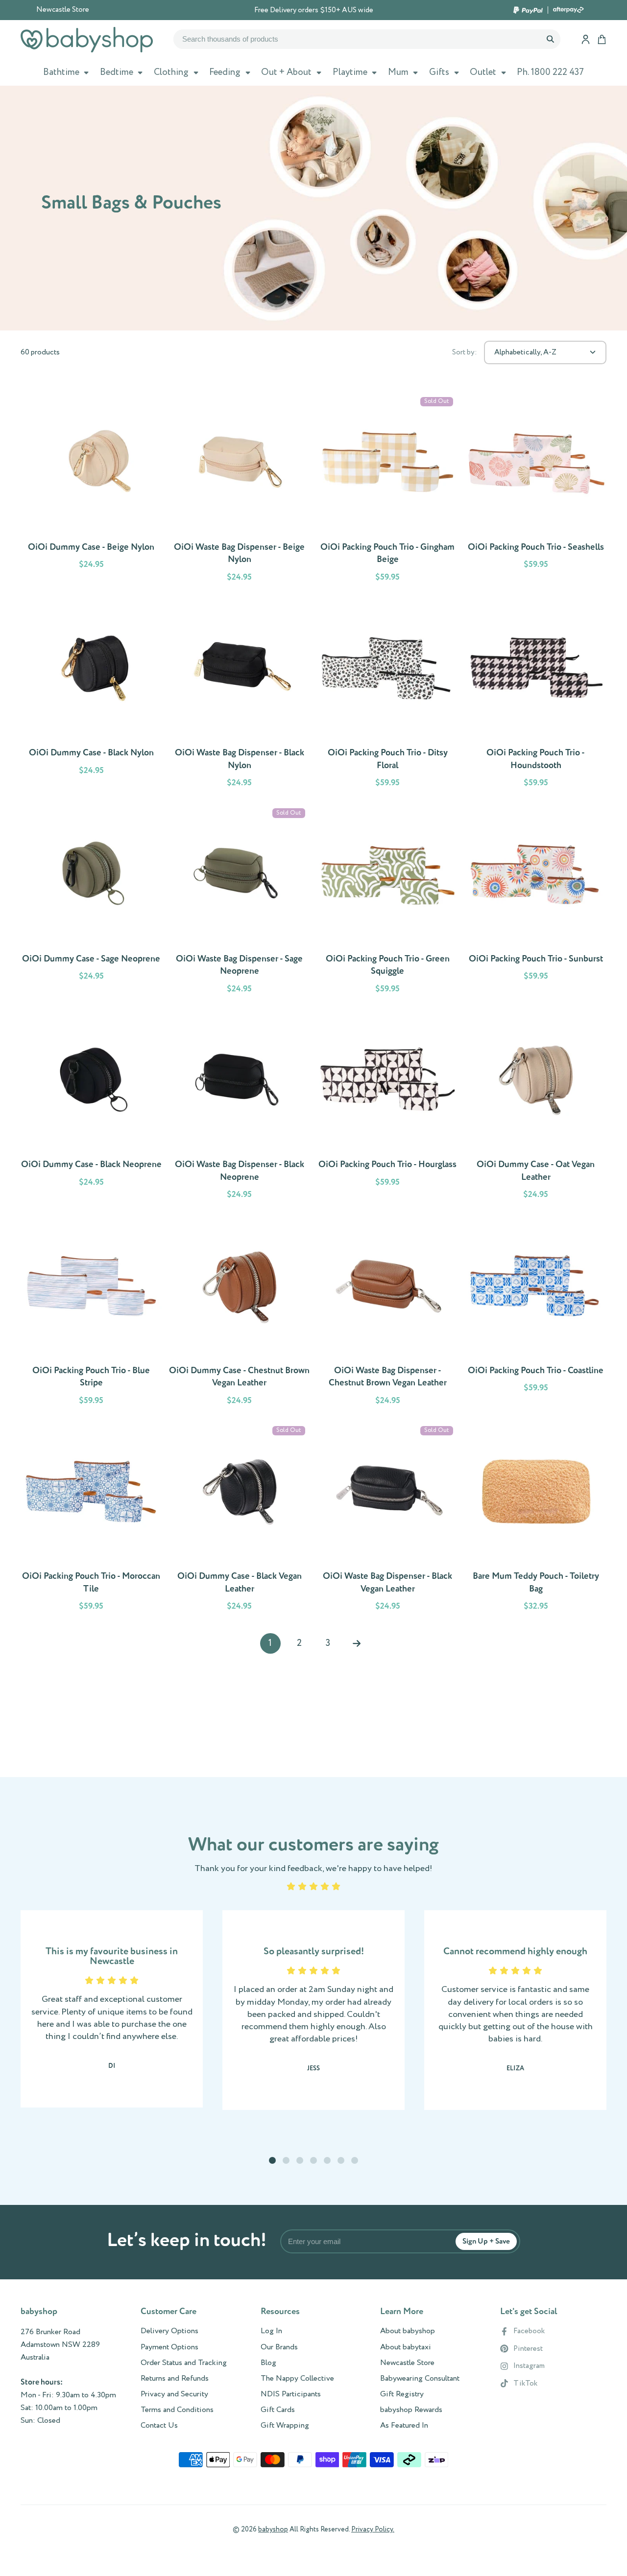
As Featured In (404, 2426)
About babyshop (408, 2331)
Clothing (171, 72)
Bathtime (61, 72)
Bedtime (117, 72)
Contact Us (159, 2426)
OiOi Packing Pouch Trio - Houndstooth (536, 697)
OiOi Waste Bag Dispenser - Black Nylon (240, 697)
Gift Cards (278, 2410)
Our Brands (279, 2347)
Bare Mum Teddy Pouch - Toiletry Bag (536, 1520)
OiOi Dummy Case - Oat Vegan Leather (536, 1108)
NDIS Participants (291, 2394)
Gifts (439, 72)
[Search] (550, 39)
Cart (602, 39)
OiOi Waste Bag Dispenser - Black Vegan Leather (388, 1520)
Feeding (225, 72)
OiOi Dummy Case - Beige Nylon (91, 491)
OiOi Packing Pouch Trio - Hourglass (388, 1108)
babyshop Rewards (411, 2410)
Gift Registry (402, 2394)
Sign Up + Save (486, 2241)
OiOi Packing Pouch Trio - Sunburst (536, 903)
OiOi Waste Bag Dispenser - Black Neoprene (240, 1108)
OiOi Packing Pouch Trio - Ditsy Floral (388, 697)
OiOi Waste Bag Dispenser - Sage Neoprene (240, 903)
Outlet (483, 72)
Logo (87, 40)
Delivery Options (169, 2331)
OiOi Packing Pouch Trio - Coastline (536, 1314)
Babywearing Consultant (420, 2379)
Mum (398, 72)
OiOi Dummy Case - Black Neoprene (91, 1108)
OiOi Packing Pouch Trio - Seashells (536, 491)
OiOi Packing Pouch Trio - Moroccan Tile (91, 1520)
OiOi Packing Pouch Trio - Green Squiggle (388, 903)
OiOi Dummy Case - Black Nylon (91, 697)
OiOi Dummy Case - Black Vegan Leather (240, 1520)
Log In (271, 2331)
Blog (268, 2363)
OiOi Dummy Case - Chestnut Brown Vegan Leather (240, 1314)
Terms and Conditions (177, 2410)
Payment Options (169, 2347)
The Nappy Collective (297, 2379)
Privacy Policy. (373, 2529)
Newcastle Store (63, 10)
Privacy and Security (174, 2394)
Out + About (286, 72)
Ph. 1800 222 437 (550, 72)
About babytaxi (406, 2347)
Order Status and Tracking (184, 2363)
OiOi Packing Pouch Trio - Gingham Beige (388, 491)
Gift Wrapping (285, 2426)
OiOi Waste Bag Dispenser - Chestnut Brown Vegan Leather (388, 1314)
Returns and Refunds (175, 2379)
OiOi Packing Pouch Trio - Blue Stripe (91, 1314)
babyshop (273, 2529)
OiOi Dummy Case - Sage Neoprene (91, 903)
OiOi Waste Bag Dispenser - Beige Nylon (240, 491)
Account (586, 39)
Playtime (350, 72)
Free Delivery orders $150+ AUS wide (314, 10)
